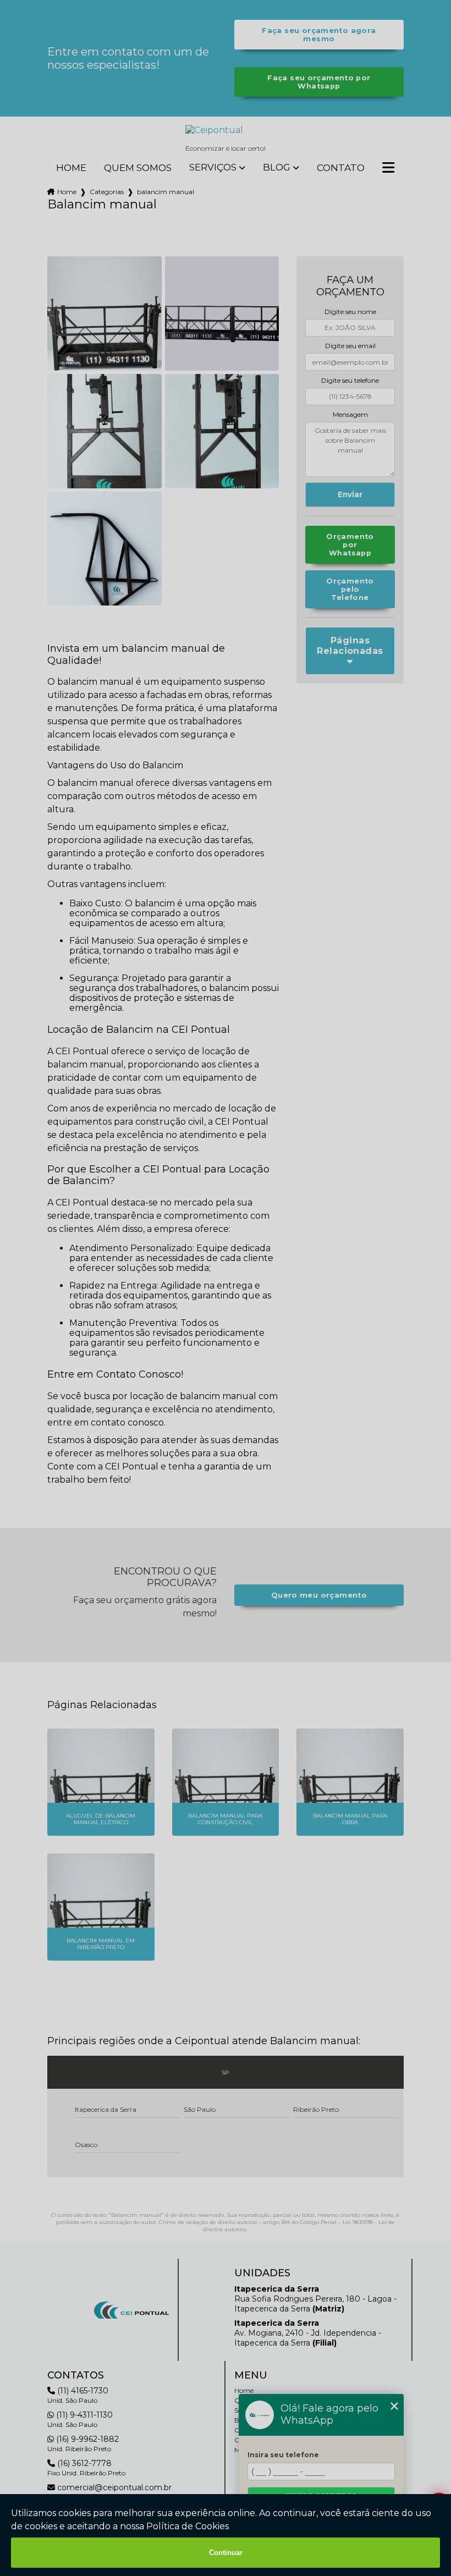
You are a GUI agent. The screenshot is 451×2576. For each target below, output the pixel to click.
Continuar (226, 2553)
